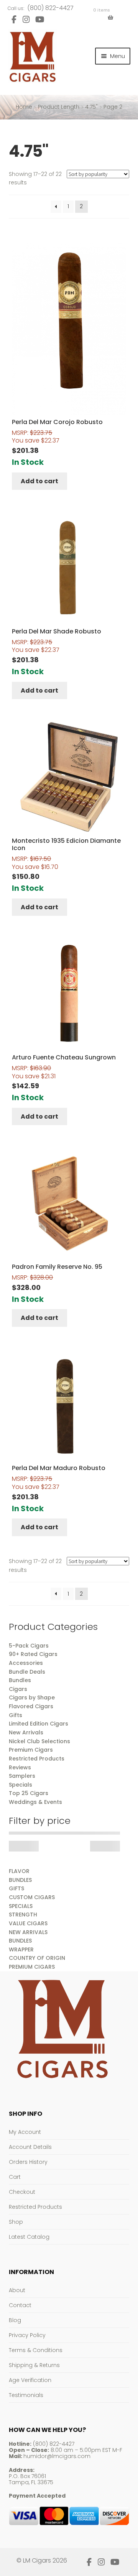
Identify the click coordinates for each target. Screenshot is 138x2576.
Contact (20, 2305)
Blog (15, 2320)
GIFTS (16, 1888)
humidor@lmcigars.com (57, 2456)
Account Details (30, 2147)
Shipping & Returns (34, 2365)
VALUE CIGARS (28, 1923)
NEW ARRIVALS (28, 1932)
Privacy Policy (27, 2335)
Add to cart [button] (39, 481)
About (17, 2290)
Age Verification (30, 2380)
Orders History (28, 2162)
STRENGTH (23, 1915)
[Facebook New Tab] (14, 19)
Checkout (22, 2192)
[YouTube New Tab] (40, 19)
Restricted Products (35, 2207)
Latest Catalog (29, 2237)
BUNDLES (20, 1880)
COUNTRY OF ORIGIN (37, 1958)
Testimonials (26, 2395)
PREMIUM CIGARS (32, 1967)
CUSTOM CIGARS (32, 1897)
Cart (15, 2177)
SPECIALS (21, 1906)
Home (24, 107)
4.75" (91, 107)
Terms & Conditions (36, 2350)
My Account (25, 2132)
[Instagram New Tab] (26, 19)
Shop (16, 2222)
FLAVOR (19, 1871)
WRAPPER (21, 1949)
